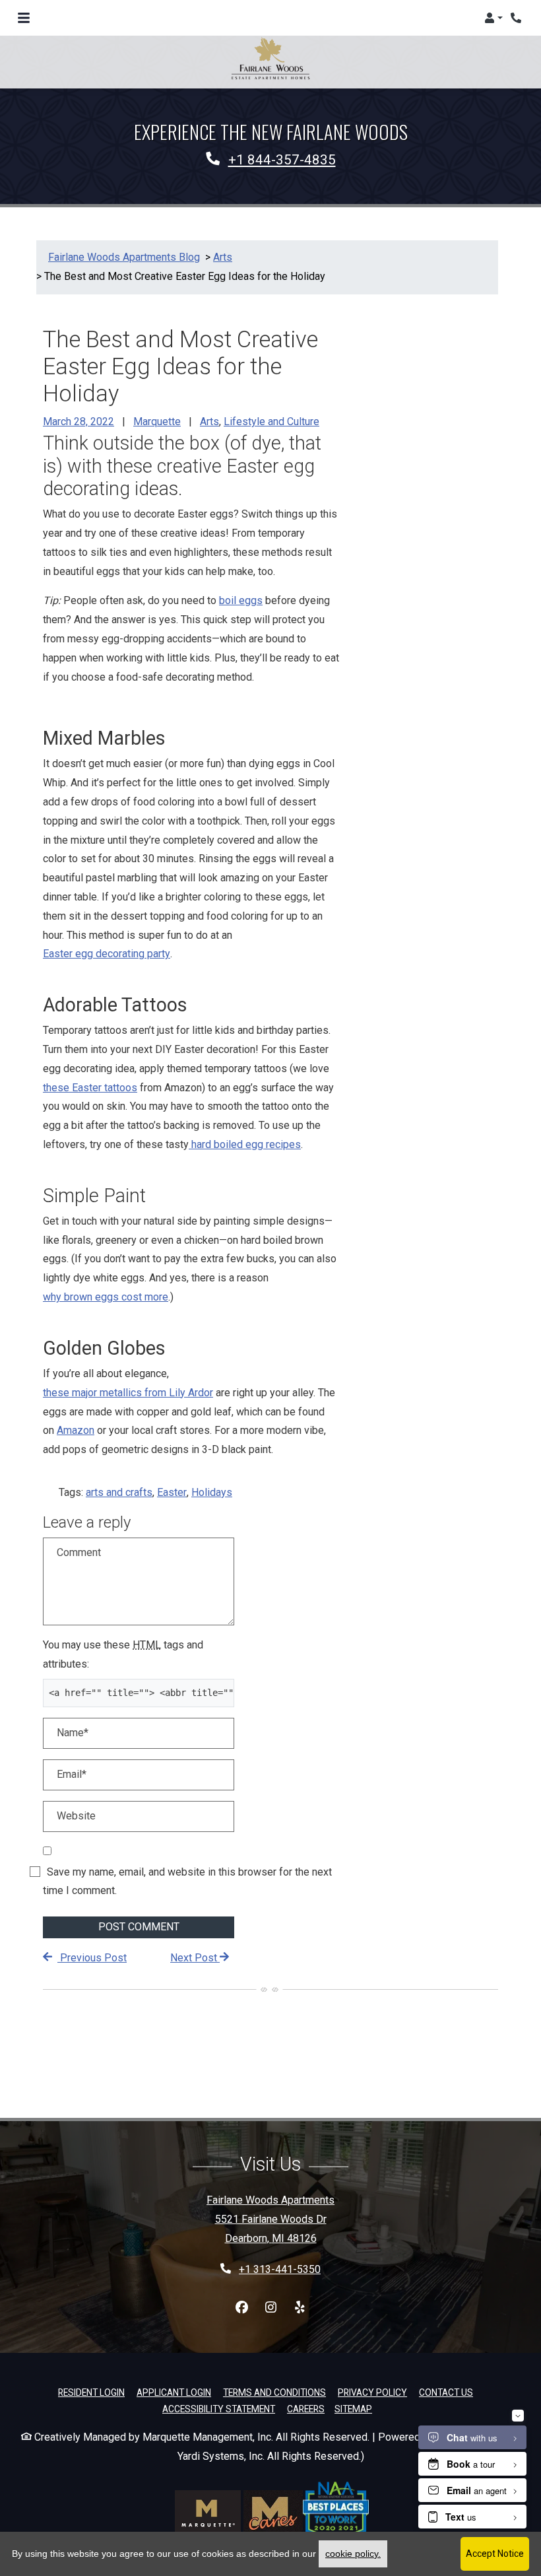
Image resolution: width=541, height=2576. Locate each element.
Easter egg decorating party (107, 954)
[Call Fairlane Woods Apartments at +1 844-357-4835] (517, 18)
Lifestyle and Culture (271, 422)
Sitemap (353, 2409)
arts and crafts (119, 1492)
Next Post (195, 1958)
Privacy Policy (372, 2392)
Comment (79, 1552)
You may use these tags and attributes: (123, 1654)
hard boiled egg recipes (245, 1144)
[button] (493, 18)
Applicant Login (174, 2392)
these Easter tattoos (90, 1088)
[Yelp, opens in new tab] (300, 2308)
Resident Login (91, 2392)
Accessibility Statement (219, 2409)
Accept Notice (495, 2554)
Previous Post (92, 1958)
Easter (172, 1492)
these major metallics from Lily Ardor (128, 1393)
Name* (73, 1733)
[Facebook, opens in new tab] (241, 2308)
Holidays (212, 1492)
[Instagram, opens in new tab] (270, 2308)
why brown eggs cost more (106, 1297)
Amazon (76, 1430)
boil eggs (241, 600)
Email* (72, 1774)
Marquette (157, 422)
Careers (306, 2409)
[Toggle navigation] (24, 18)
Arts (209, 422)
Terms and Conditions (274, 2392)
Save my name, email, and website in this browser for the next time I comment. (187, 1881)
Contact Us (446, 2392)
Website (76, 1816)
